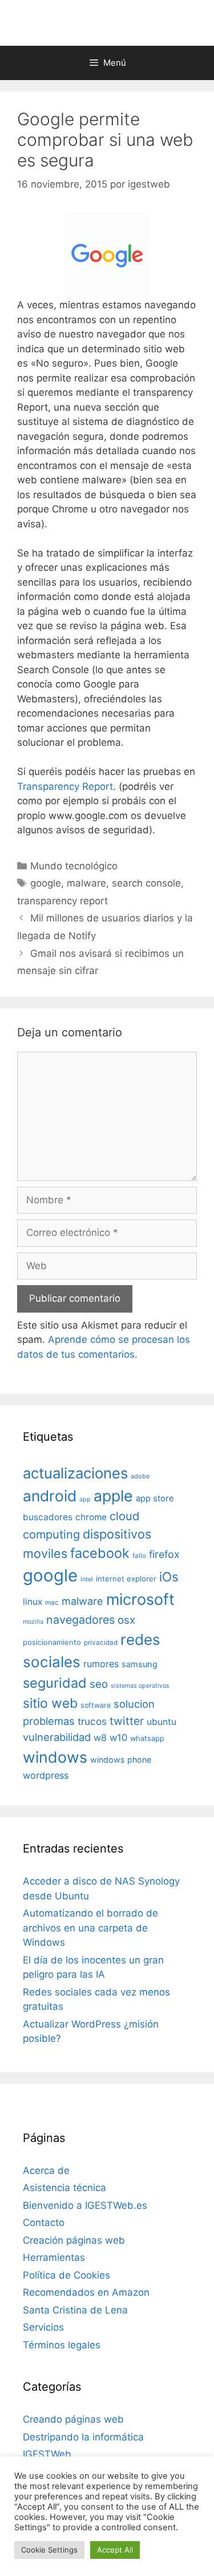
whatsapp (147, 1738)
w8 (100, 1738)
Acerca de (46, 2170)
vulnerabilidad (57, 1737)
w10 (118, 1738)
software (96, 1705)
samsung (140, 1664)
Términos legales (62, 2345)
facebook (100, 1553)
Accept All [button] (115, 2550)
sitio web (50, 1703)
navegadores (80, 1620)
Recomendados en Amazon (86, 2292)
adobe (140, 1476)
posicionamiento (52, 1642)
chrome (91, 1517)
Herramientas (54, 2257)
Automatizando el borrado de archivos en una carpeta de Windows (90, 1928)
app (85, 1499)
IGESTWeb (47, 2454)
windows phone (121, 1760)
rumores (101, 1664)
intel (87, 1579)
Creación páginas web (74, 2240)
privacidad (101, 1643)
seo (99, 1684)
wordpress (46, 1775)
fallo (139, 1556)
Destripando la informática (83, 2437)
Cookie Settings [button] (49, 2550)
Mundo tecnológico (74, 866)
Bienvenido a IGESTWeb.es (85, 2205)
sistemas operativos (140, 1686)
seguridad (55, 1683)
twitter (127, 1721)
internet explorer (126, 1579)
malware (86, 883)
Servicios (43, 2327)
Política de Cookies (66, 2275)
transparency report (62, 901)
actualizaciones (75, 1473)
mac (52, 1603)
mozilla (33, 1622)
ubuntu (161, 1722)
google (46, 883)
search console (146, 883)
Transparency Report (65, 786)
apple (113, 1496)
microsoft (140, 1599)
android (50, 1496)
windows (55, 1757)
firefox (164, 1554)
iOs (169, 1577)
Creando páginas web (73, 2419)
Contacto (44, 2223)
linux (33, 1602)
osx (126, 1620)
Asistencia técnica (64, 2188)
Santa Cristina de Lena (75, 2310)
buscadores (48, 1517)
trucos (92, 1721)
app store (155, 1498)
